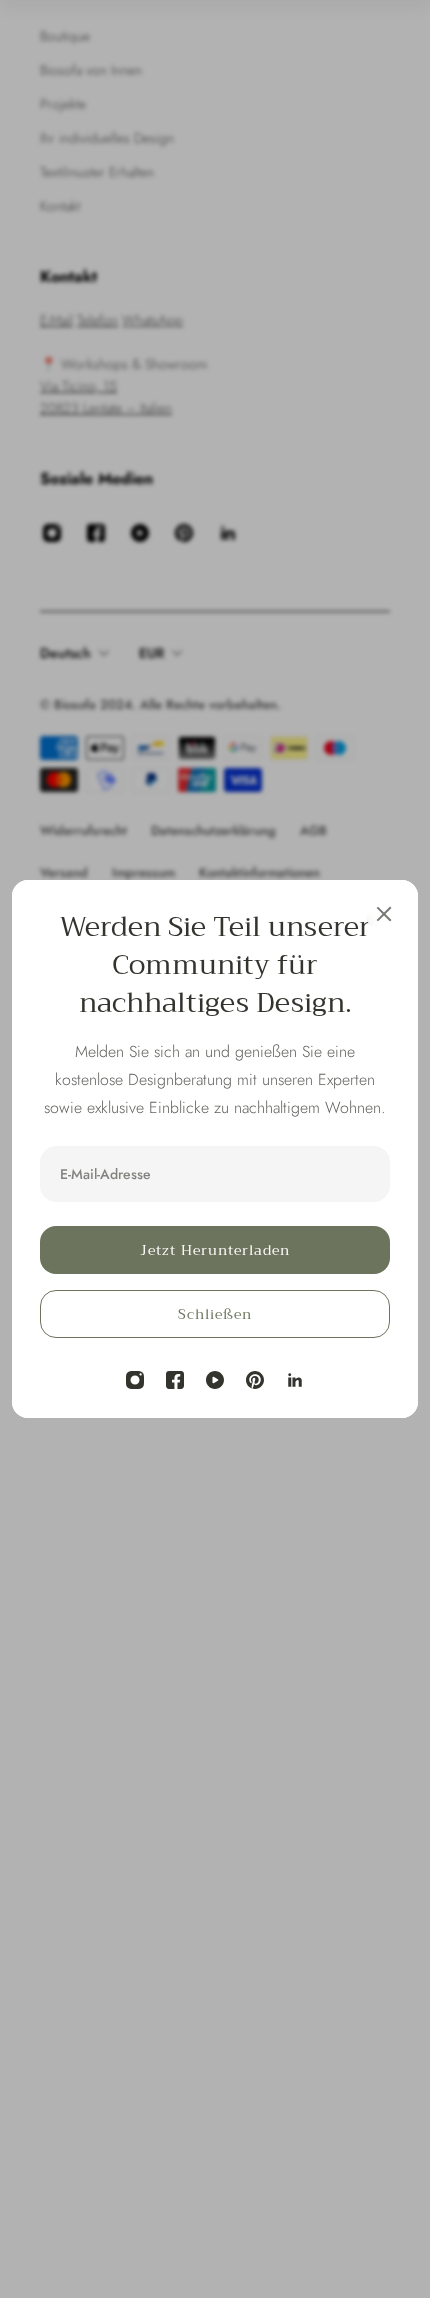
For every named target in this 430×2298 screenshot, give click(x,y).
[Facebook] (175, 1380)
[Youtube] (215, 1380)
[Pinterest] (255, 1380)
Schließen (215, 1314)
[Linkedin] (295, 1380)
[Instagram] (135, 1380)
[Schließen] (384, 914)
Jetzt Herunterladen (215, 1250)
